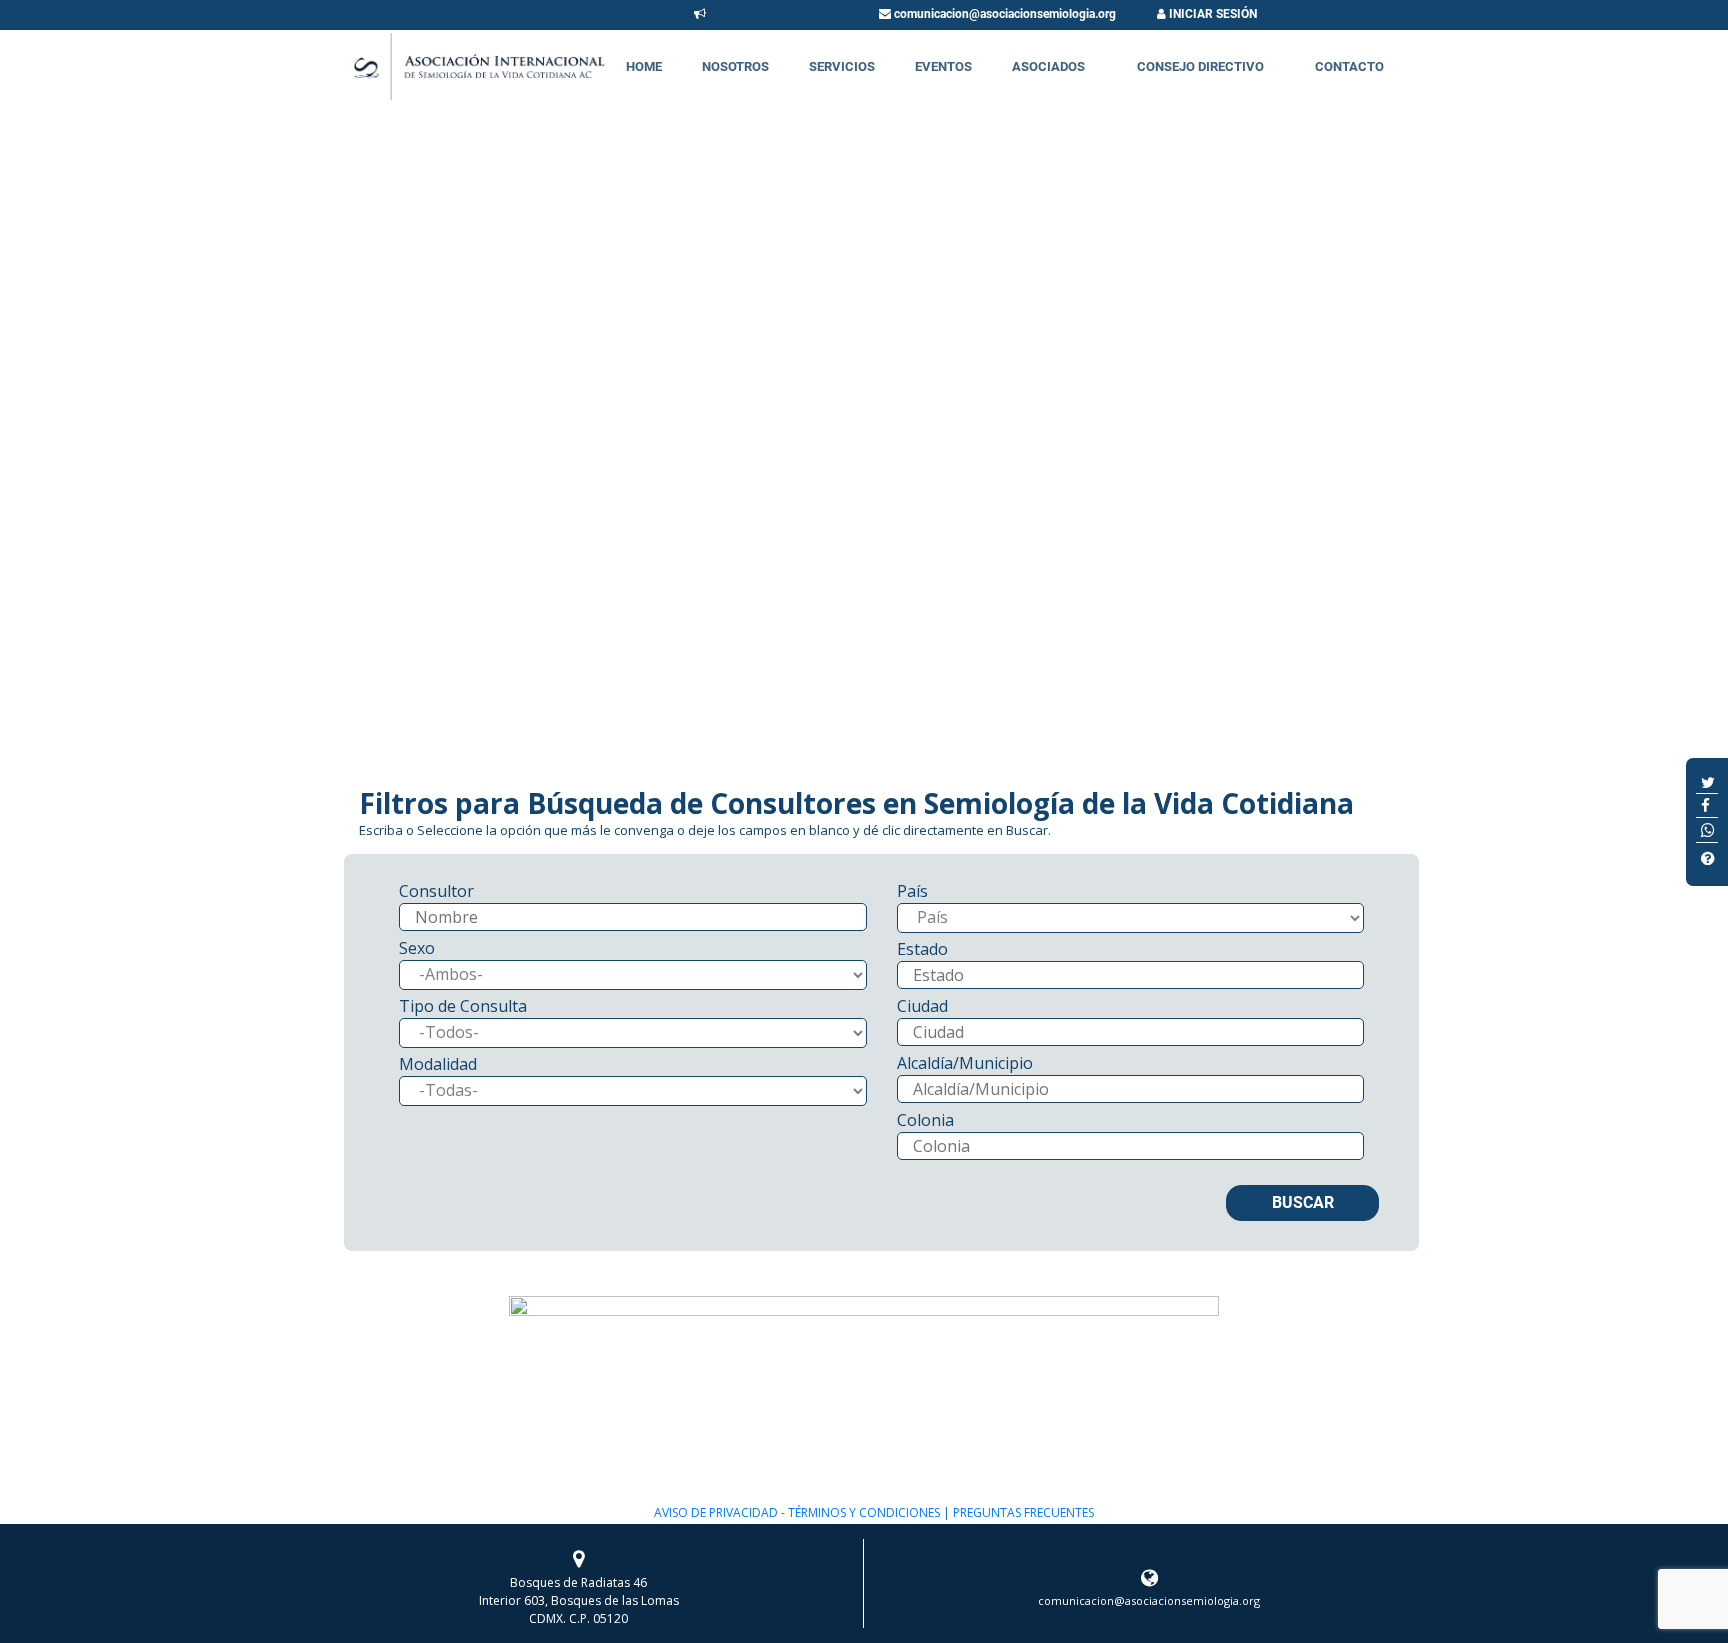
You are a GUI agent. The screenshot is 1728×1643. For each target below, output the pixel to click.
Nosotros (735, 66)
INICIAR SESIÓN (1211, 14)
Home (644, 66)
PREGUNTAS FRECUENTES (1022, 1512)
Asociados (1048, 66)
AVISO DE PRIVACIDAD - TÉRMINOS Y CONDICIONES (797, 1512)
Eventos (943, 66)
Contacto (1349, 66)
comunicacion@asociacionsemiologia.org (1003, 14)
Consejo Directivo (1200, 66)
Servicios (842, 66)
